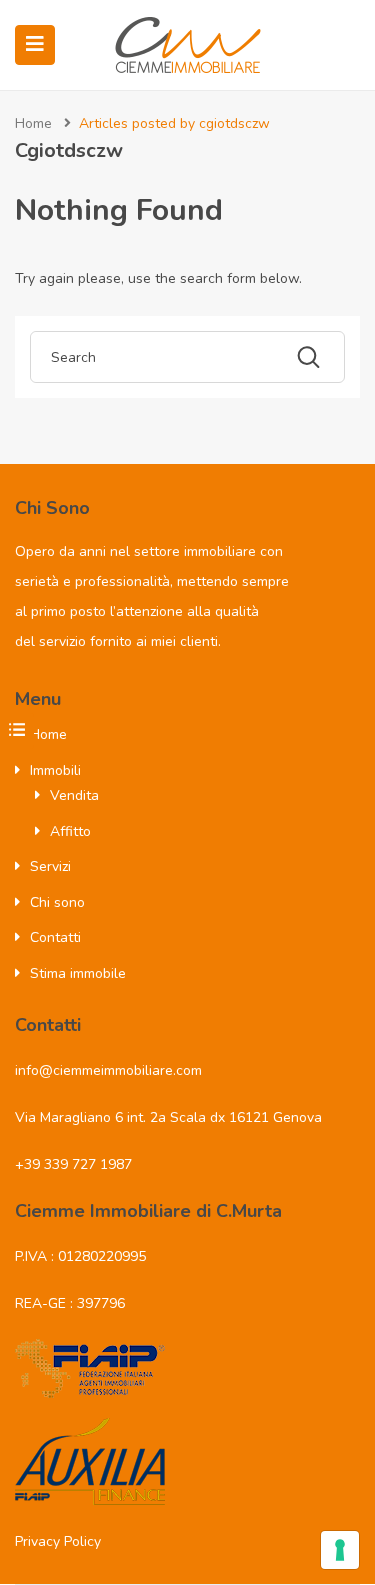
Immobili (55, 770)
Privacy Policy (58, 1541)
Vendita (74, 795)
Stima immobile (78, 973)
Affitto (70, 831)
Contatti (55, 937)
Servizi (50, 866)
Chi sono (57, 902)
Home (33, 123)
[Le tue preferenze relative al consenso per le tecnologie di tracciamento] (340, 1550)
